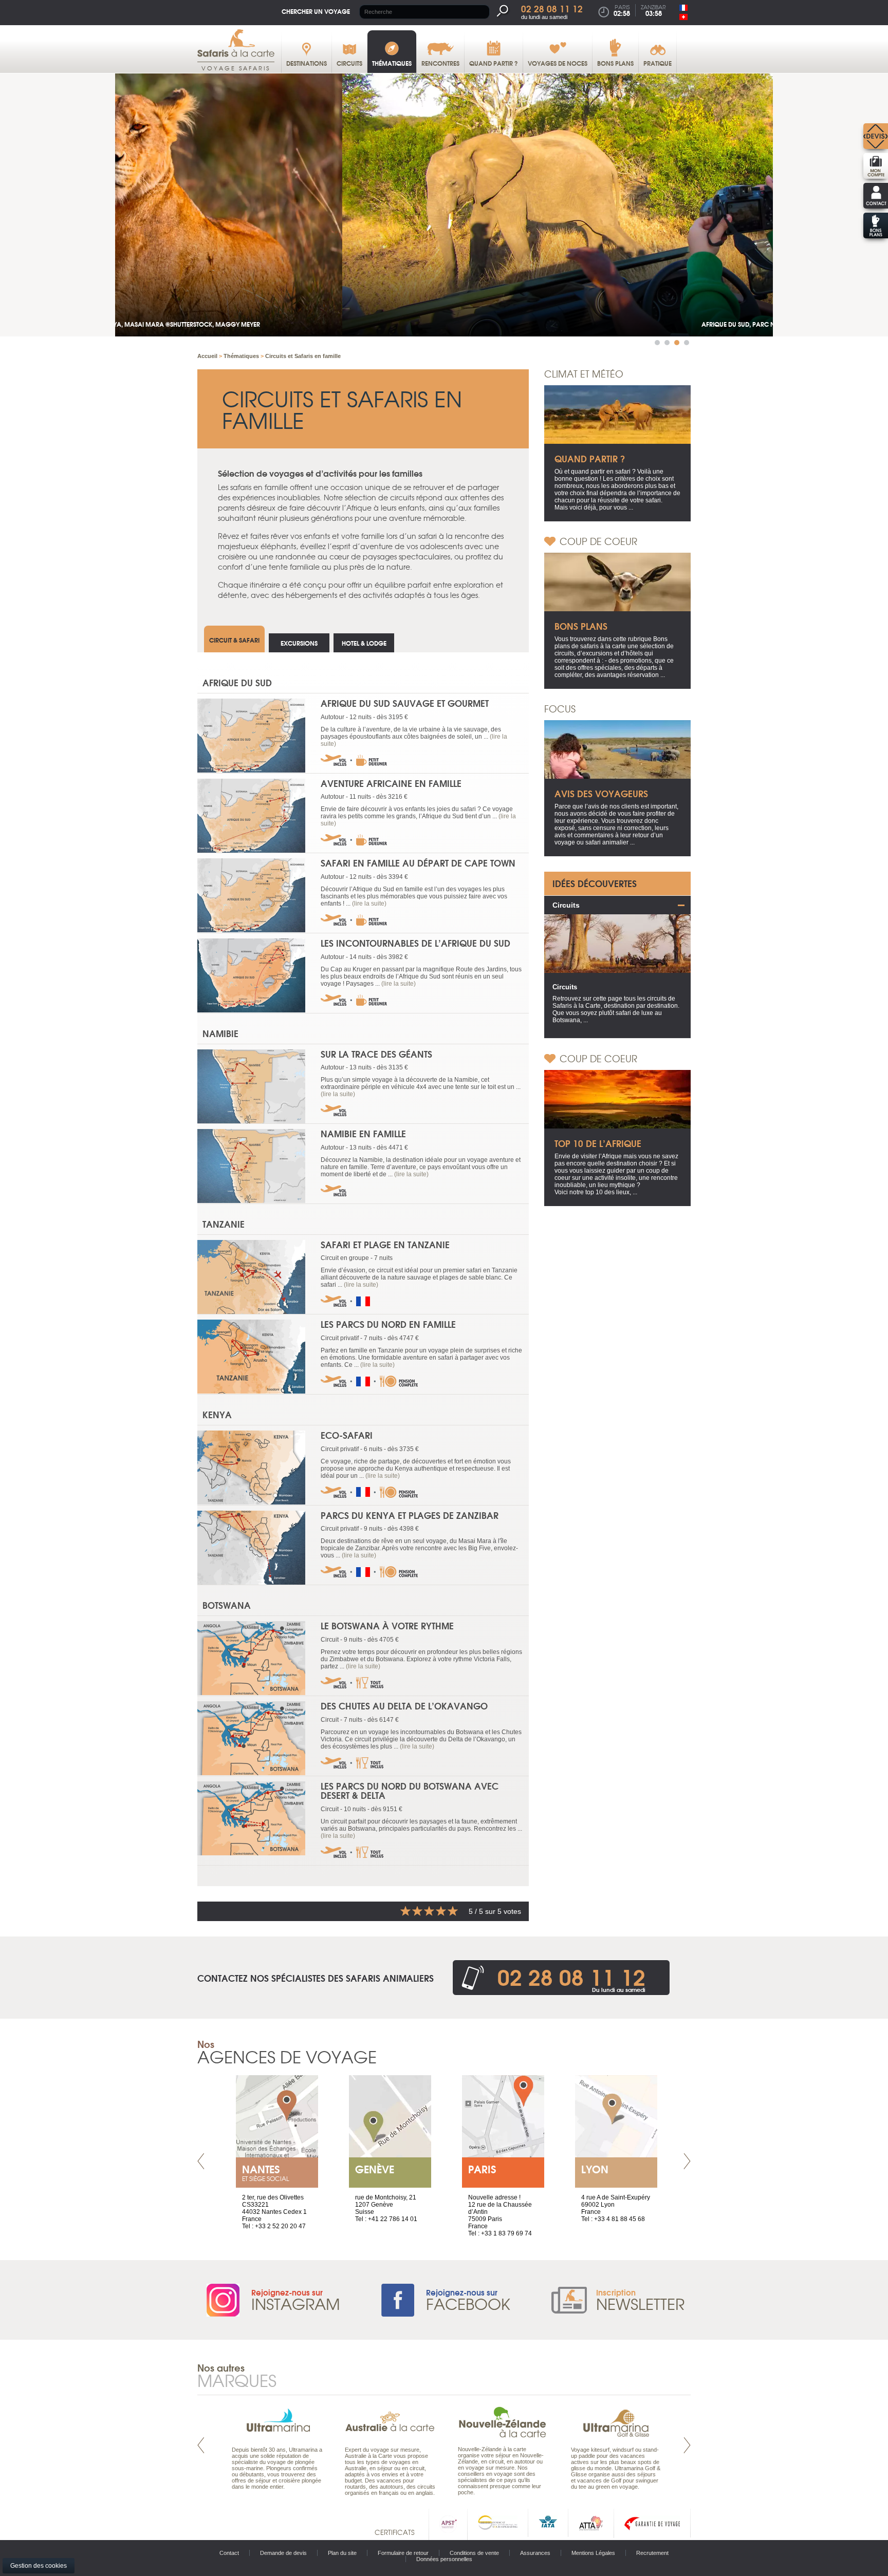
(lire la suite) (369, 904)
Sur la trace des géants (376, 1054)
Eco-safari (347, 1435)
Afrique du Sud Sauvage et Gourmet (405, 703)
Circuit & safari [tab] (234, 640)
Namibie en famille (363, 1133)
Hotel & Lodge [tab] (364, 643)
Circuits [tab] (566, 905)
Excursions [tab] (299, 643)
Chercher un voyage (316, 11)
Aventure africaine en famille (391, 783)
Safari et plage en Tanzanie (385, 1244)
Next (687, 2161)
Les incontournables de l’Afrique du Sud (415, 943)
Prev (201, 2161)
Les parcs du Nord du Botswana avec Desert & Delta (410, 1791)
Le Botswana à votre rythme (387, 1625)
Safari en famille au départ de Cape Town (418, 863)
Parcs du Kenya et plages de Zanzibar (410, 1515)
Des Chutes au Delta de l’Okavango (404, 1706)
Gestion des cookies (39, 2566)
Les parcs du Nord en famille (388, 1324)
